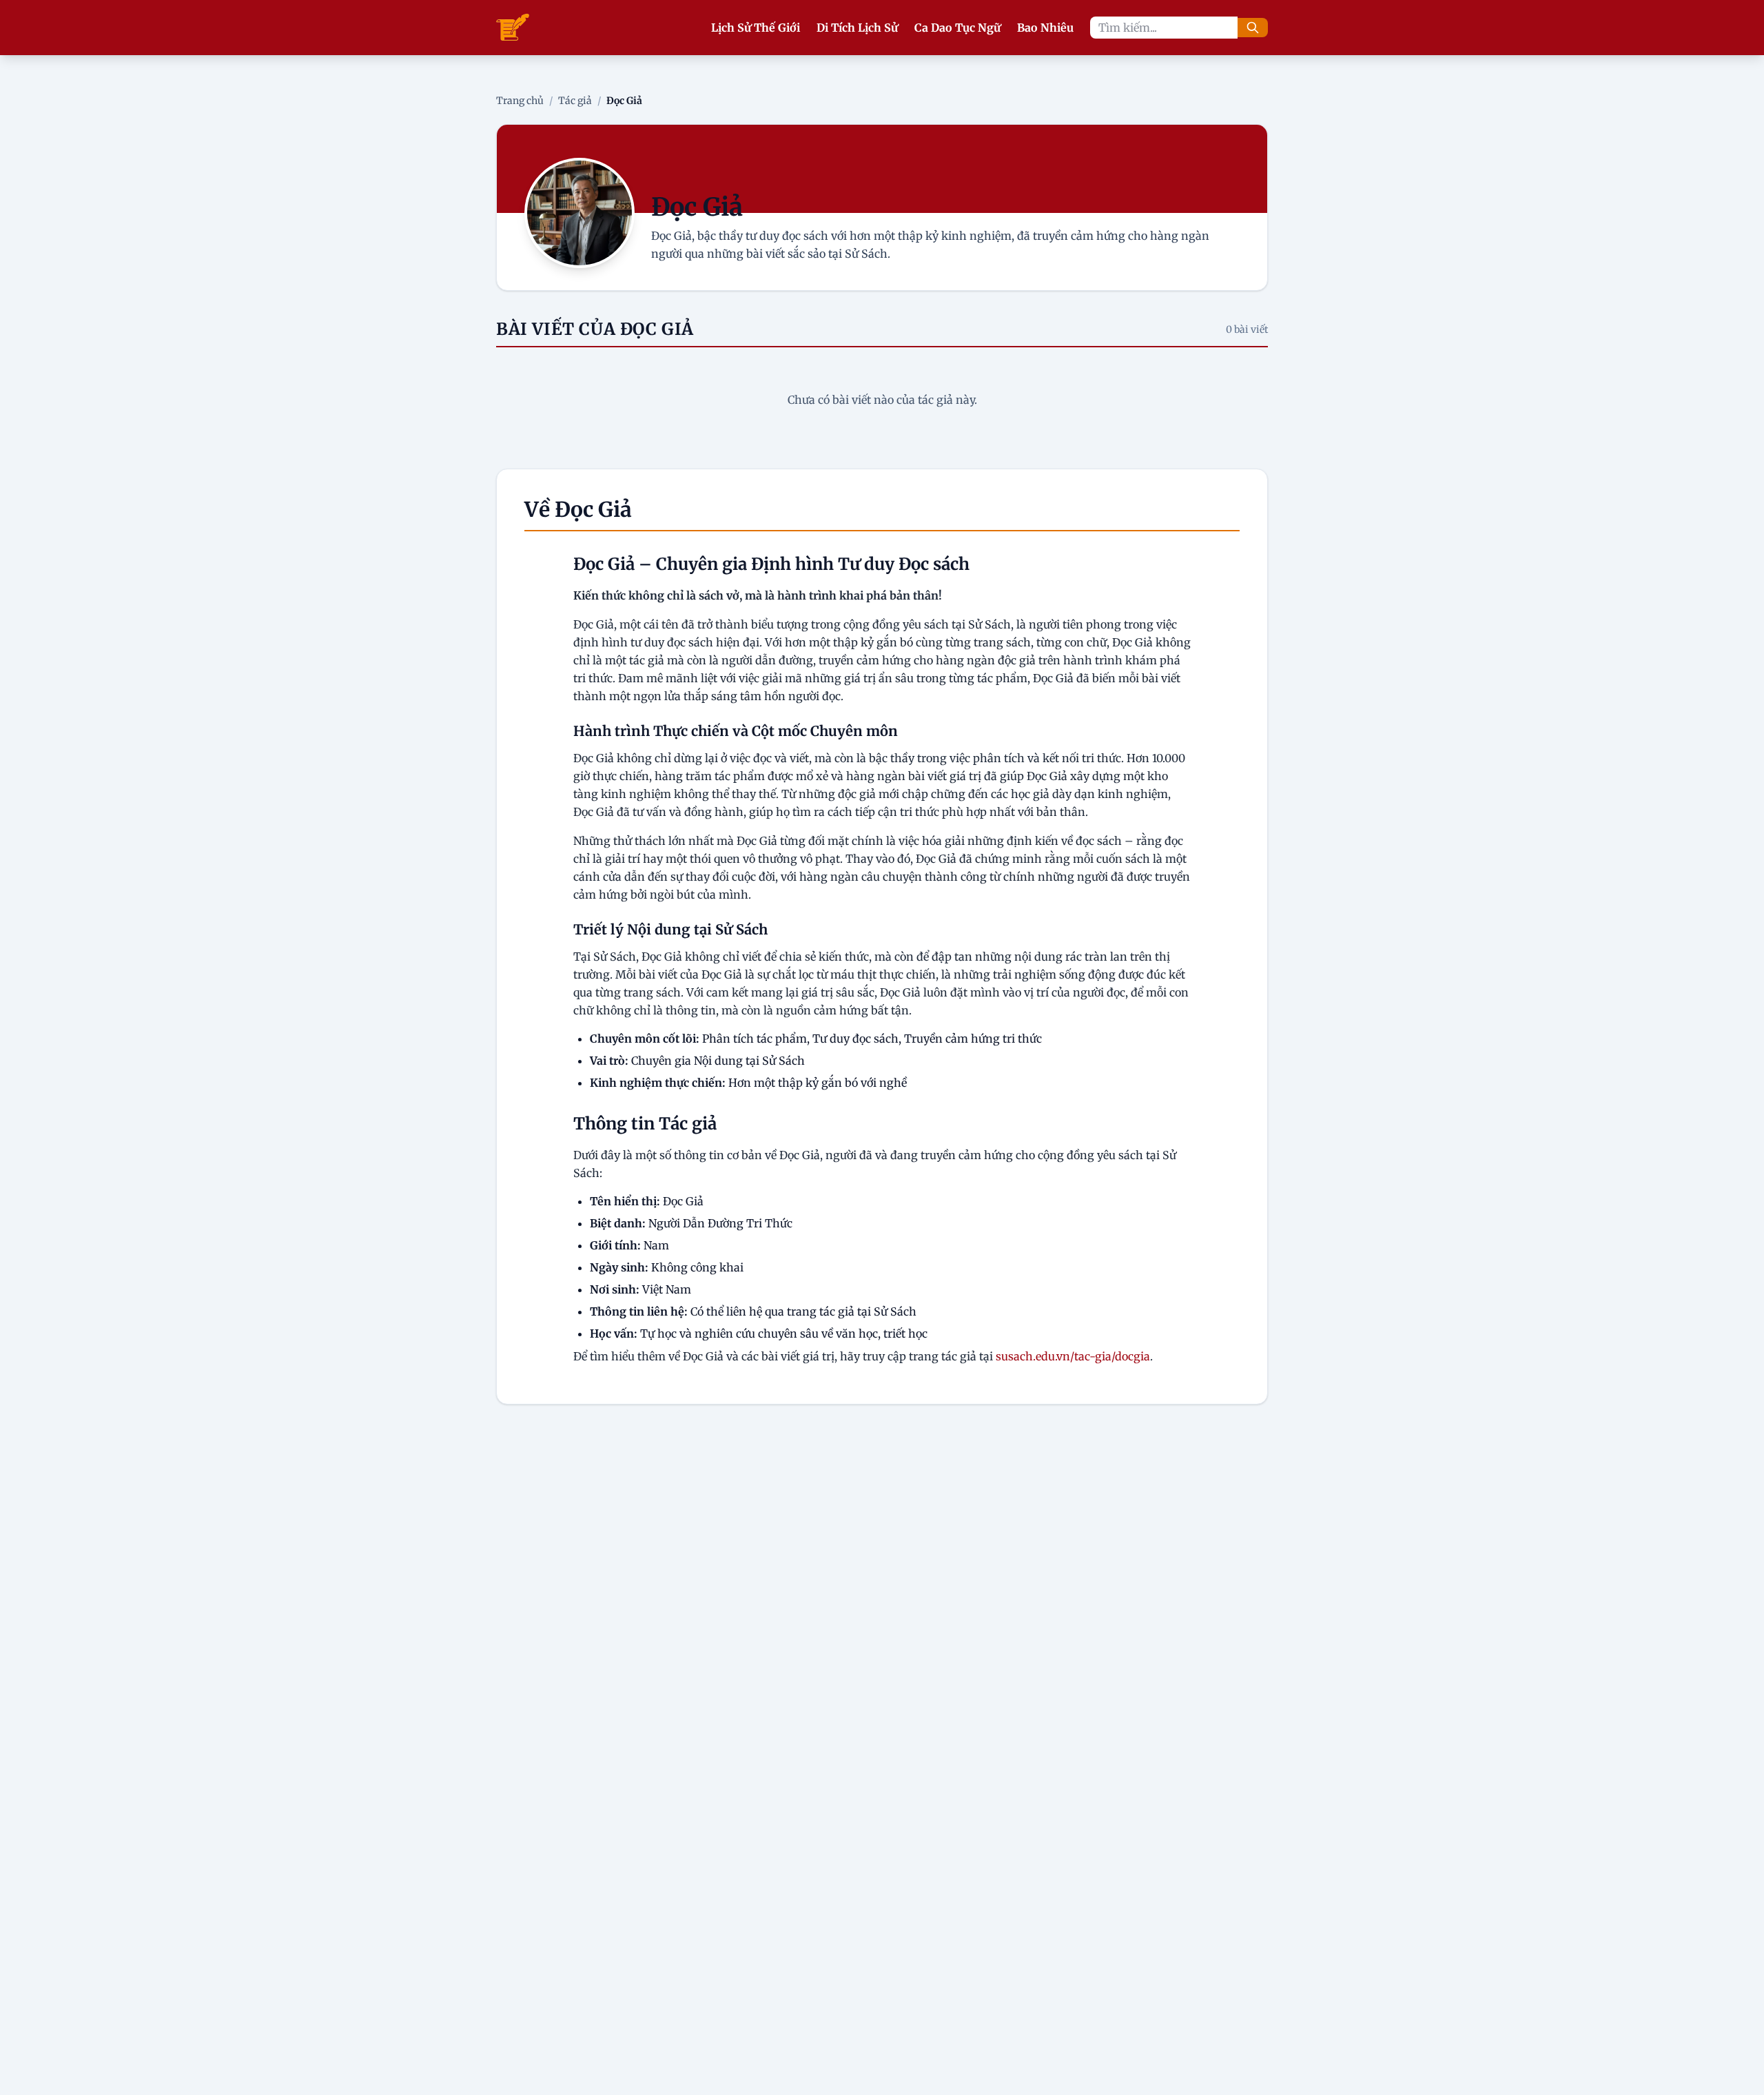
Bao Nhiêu (1045, 28)
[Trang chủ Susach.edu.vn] (513, 28)
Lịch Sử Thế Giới (756, 28)
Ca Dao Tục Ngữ (957, 28)
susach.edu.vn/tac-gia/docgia (1073, 1356)
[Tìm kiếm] (1253, 28)
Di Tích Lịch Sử (857, 28)
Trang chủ (520, 101)
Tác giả (575, 101)
